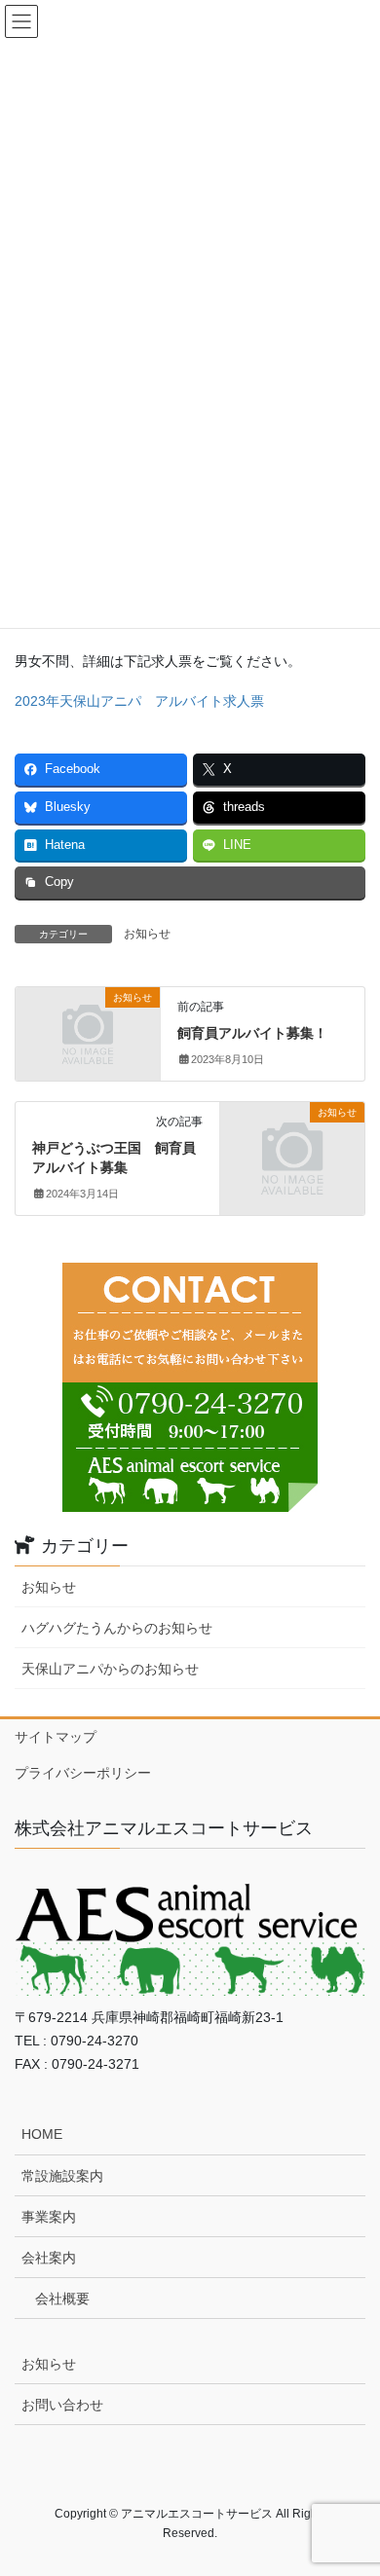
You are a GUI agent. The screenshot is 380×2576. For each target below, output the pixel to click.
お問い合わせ (62, 2405)
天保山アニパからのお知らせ (110, 1669)
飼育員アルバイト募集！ (252, 1033)
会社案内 (49, 2258)
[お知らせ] (88, 1030)
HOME (42, 2134)
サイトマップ (56, 1737)
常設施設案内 (62, 2176)
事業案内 (49, 2217)
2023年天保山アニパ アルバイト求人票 (139, 701)
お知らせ (147, 934)
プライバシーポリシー (83, 1773)
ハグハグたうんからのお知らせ (117, 1628)
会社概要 (62, 2299)
